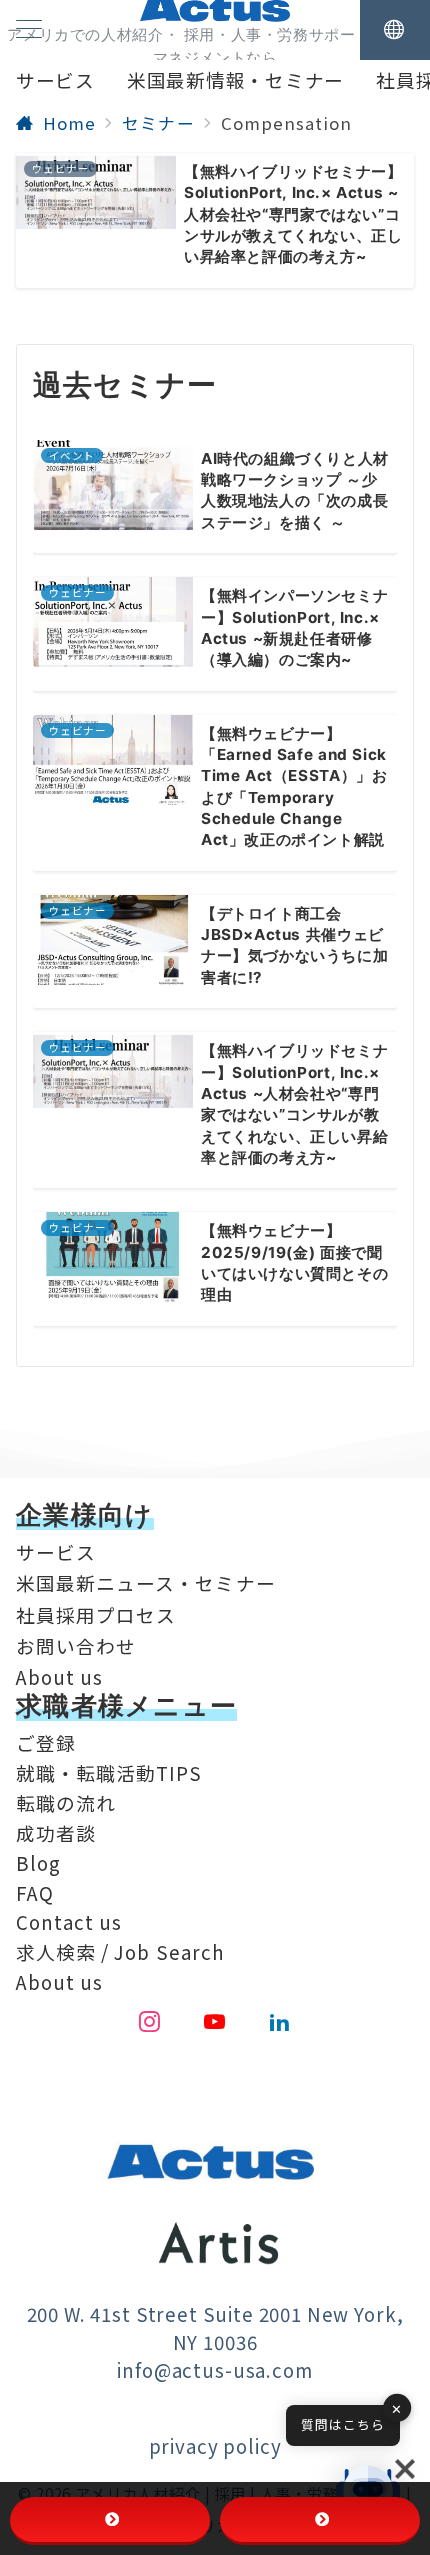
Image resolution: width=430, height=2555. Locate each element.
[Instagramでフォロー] (149, 2021)
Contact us (69, 1921)
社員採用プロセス (96, 1614)
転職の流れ (66, 1802)
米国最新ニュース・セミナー (146, 1582)
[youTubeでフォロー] (214, 2021)
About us (59, 1676)
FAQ (35, 1892)
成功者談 (56, 1832)
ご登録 (46, 1742)
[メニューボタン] (29, 30)
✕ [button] (397, 2408)
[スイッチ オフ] (395, 30)
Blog (38, 1862)
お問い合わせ (76, 1645)
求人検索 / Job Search (120, 1951)
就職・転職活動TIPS (109, 1772)
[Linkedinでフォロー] (280, 2021)
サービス (56, 1551)
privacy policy (215, 2445)
